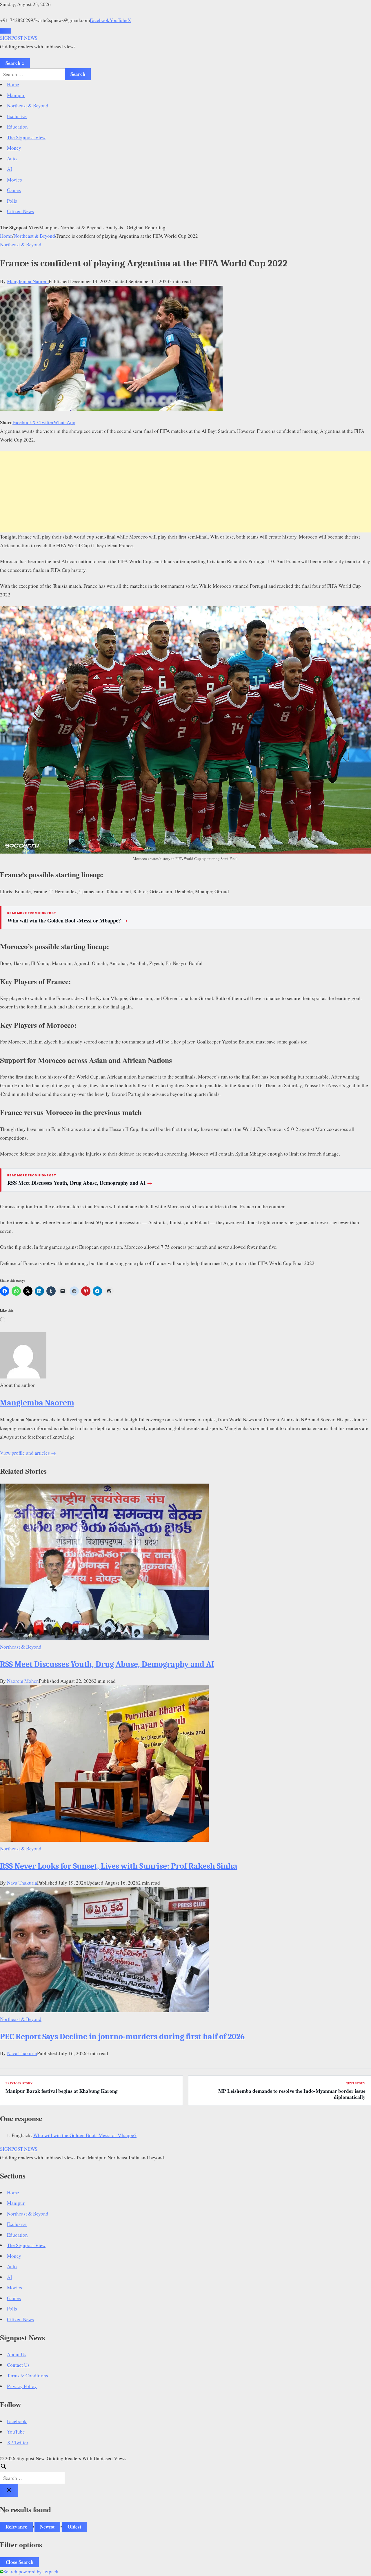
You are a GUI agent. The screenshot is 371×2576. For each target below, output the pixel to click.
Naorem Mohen (23, 1681)
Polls (12, 201)
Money (14, 148)
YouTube (119, 20)
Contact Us (18, 2365)
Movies (14, 180)
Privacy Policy (22, 2386)
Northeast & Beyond (28, 106)
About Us (17, 2354)
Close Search (19, 2562)
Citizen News (20, 211)
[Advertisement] (185, 492)
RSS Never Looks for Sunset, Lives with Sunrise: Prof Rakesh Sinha (119, 1866)
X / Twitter (43, 422)
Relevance (16, 2527)
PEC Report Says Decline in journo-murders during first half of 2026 (122, 2037)
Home (13, 84)
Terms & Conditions (28, 2375)
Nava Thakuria (22, 1883)
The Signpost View (26, 137)
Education (17, 127)
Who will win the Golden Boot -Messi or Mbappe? (68, 920)
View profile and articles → (28, 1453)
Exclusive (17, 116)
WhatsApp (64, 422)
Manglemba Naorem (28, 281)
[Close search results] (9, 2490)
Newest (47, 2527)
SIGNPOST (19, 38)
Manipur (16, 95)
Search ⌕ (15, 63)
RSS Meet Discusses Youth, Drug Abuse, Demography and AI (80, 1183)
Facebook (100, 20)
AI (10, 169)
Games (14, 190)
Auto (12, 159)
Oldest (74, 2527)
